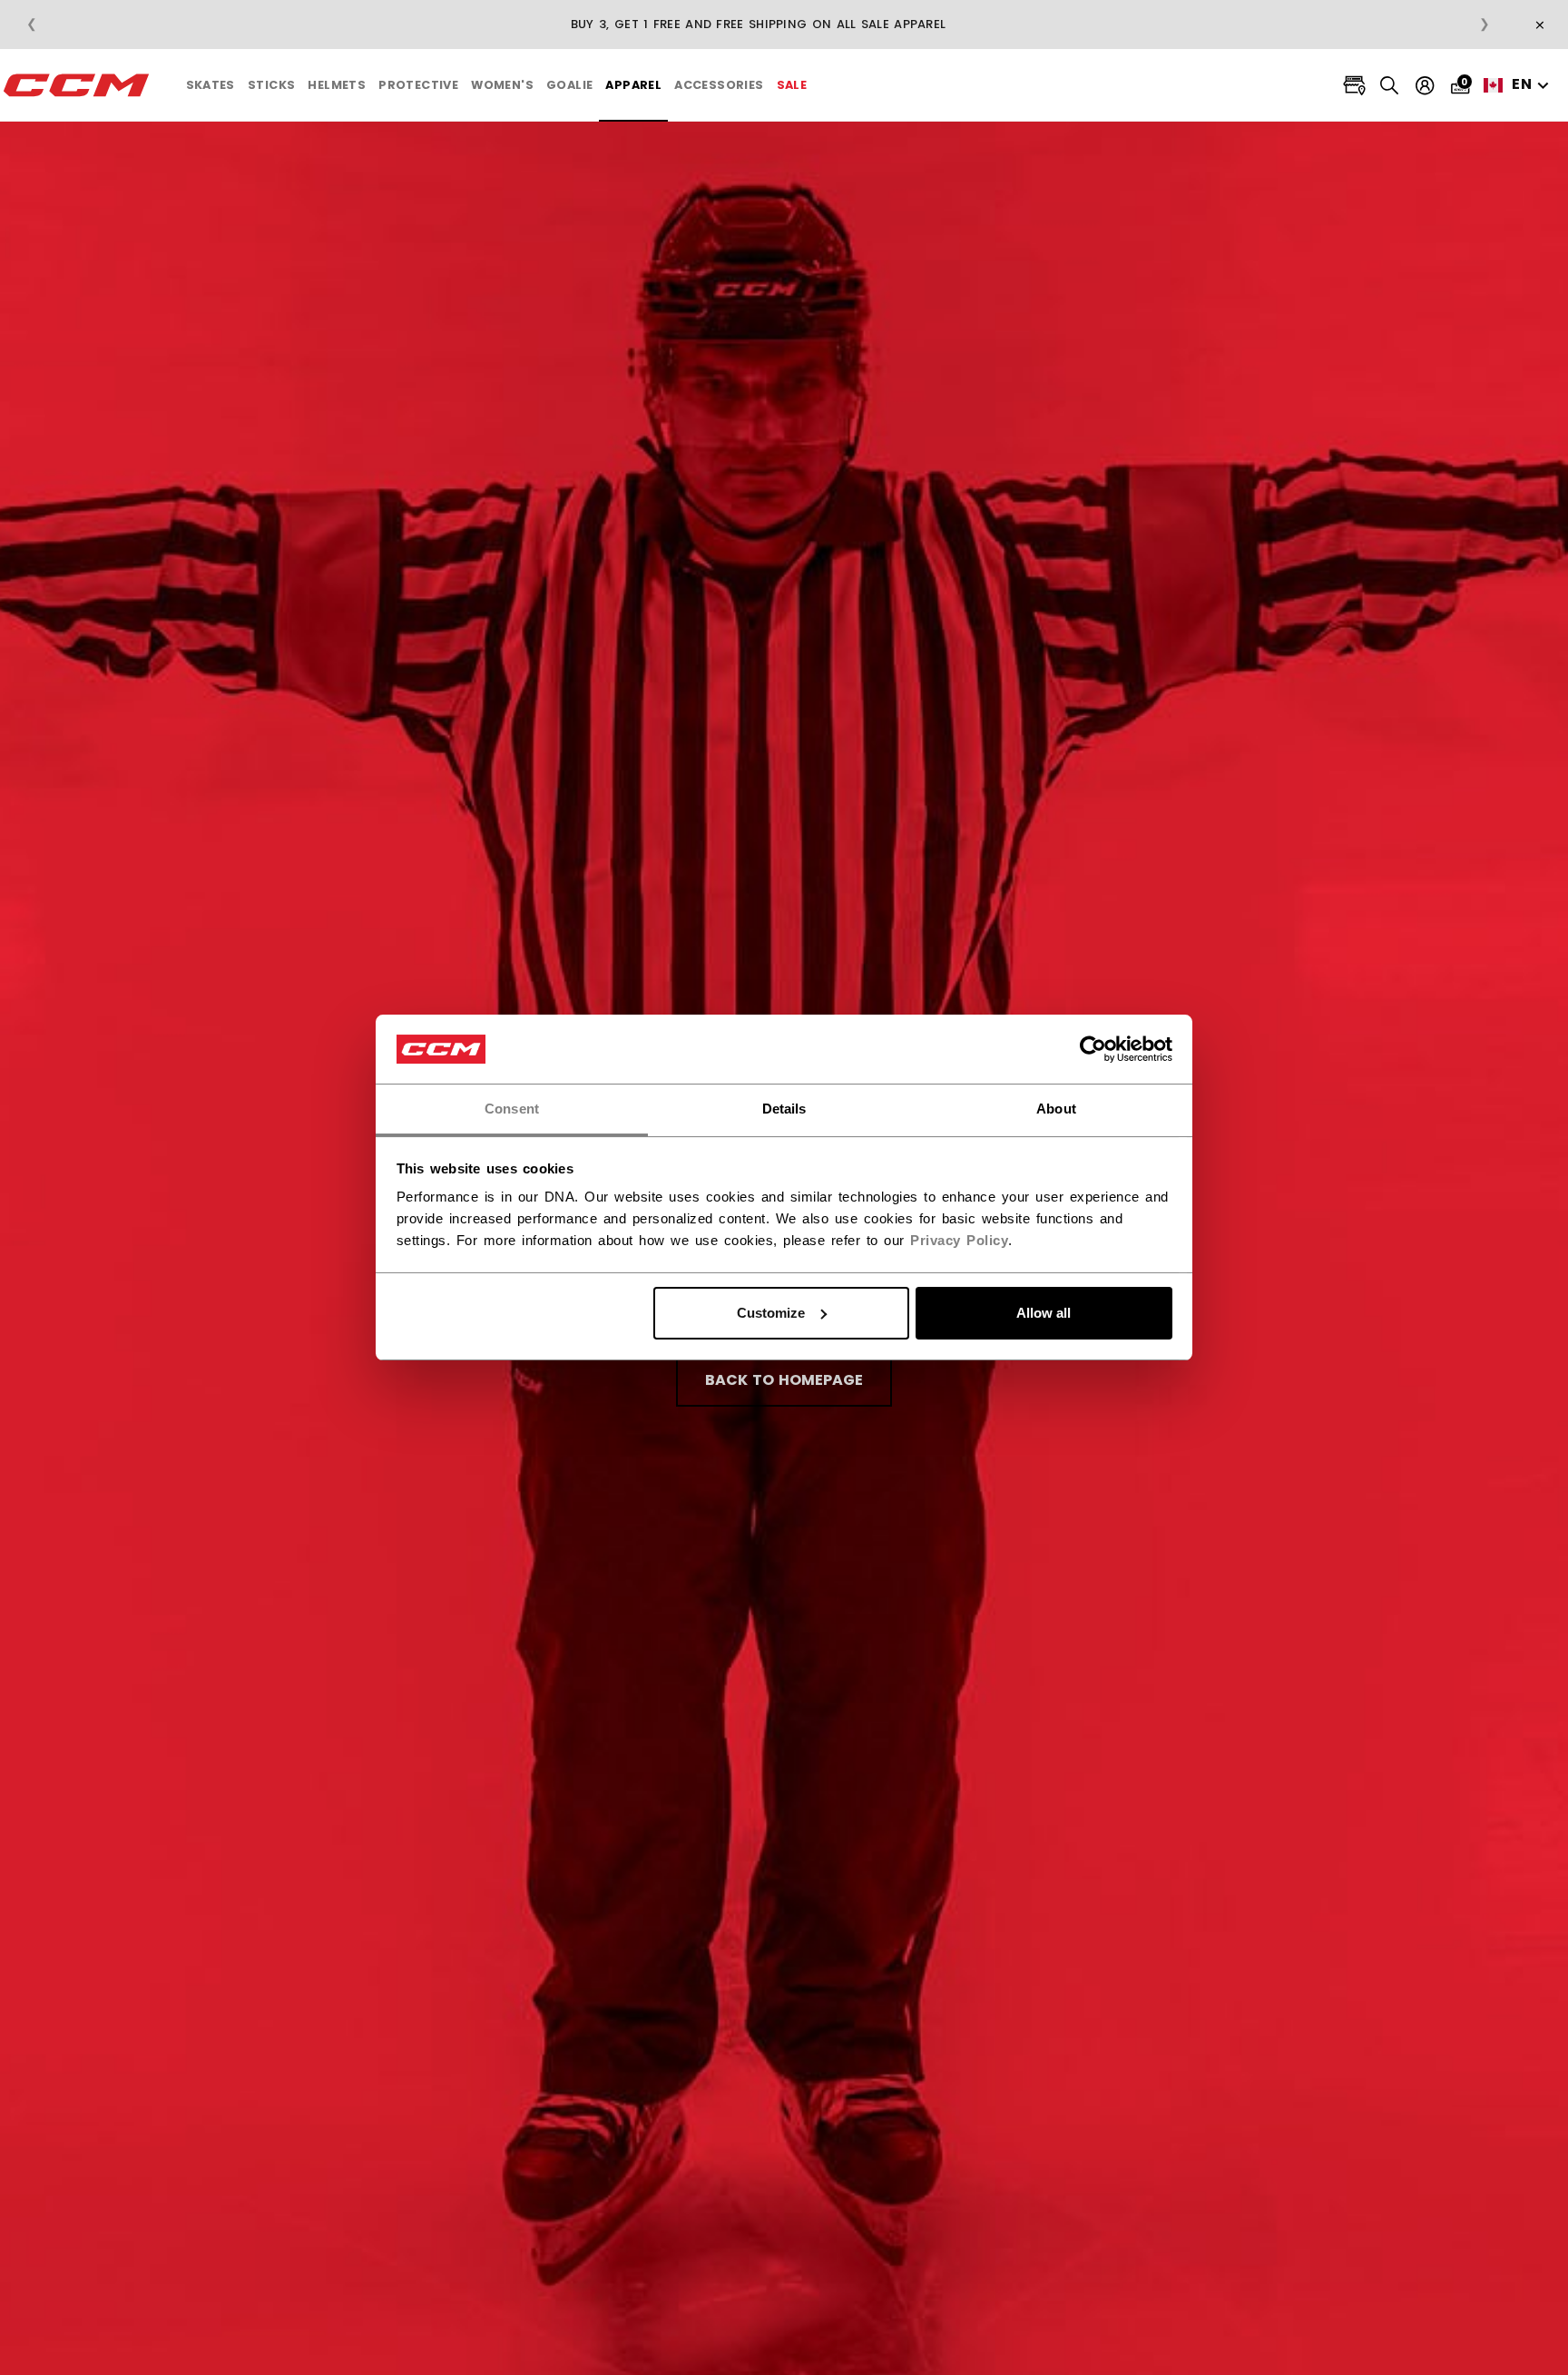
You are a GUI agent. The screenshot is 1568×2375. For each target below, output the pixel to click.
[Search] (1390, 85)
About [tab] (1056, 1109)
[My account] (1425, 86)
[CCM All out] (77, 85)
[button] (211, 85)
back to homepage (784, 1380)
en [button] (1522, 84)
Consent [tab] (512, 1109)
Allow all (1044, 1313)
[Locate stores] (1354, 86)
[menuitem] (211, 85)
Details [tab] (784, 1109)
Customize (771, 1313)
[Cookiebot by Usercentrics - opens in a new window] (1093, 1049)
